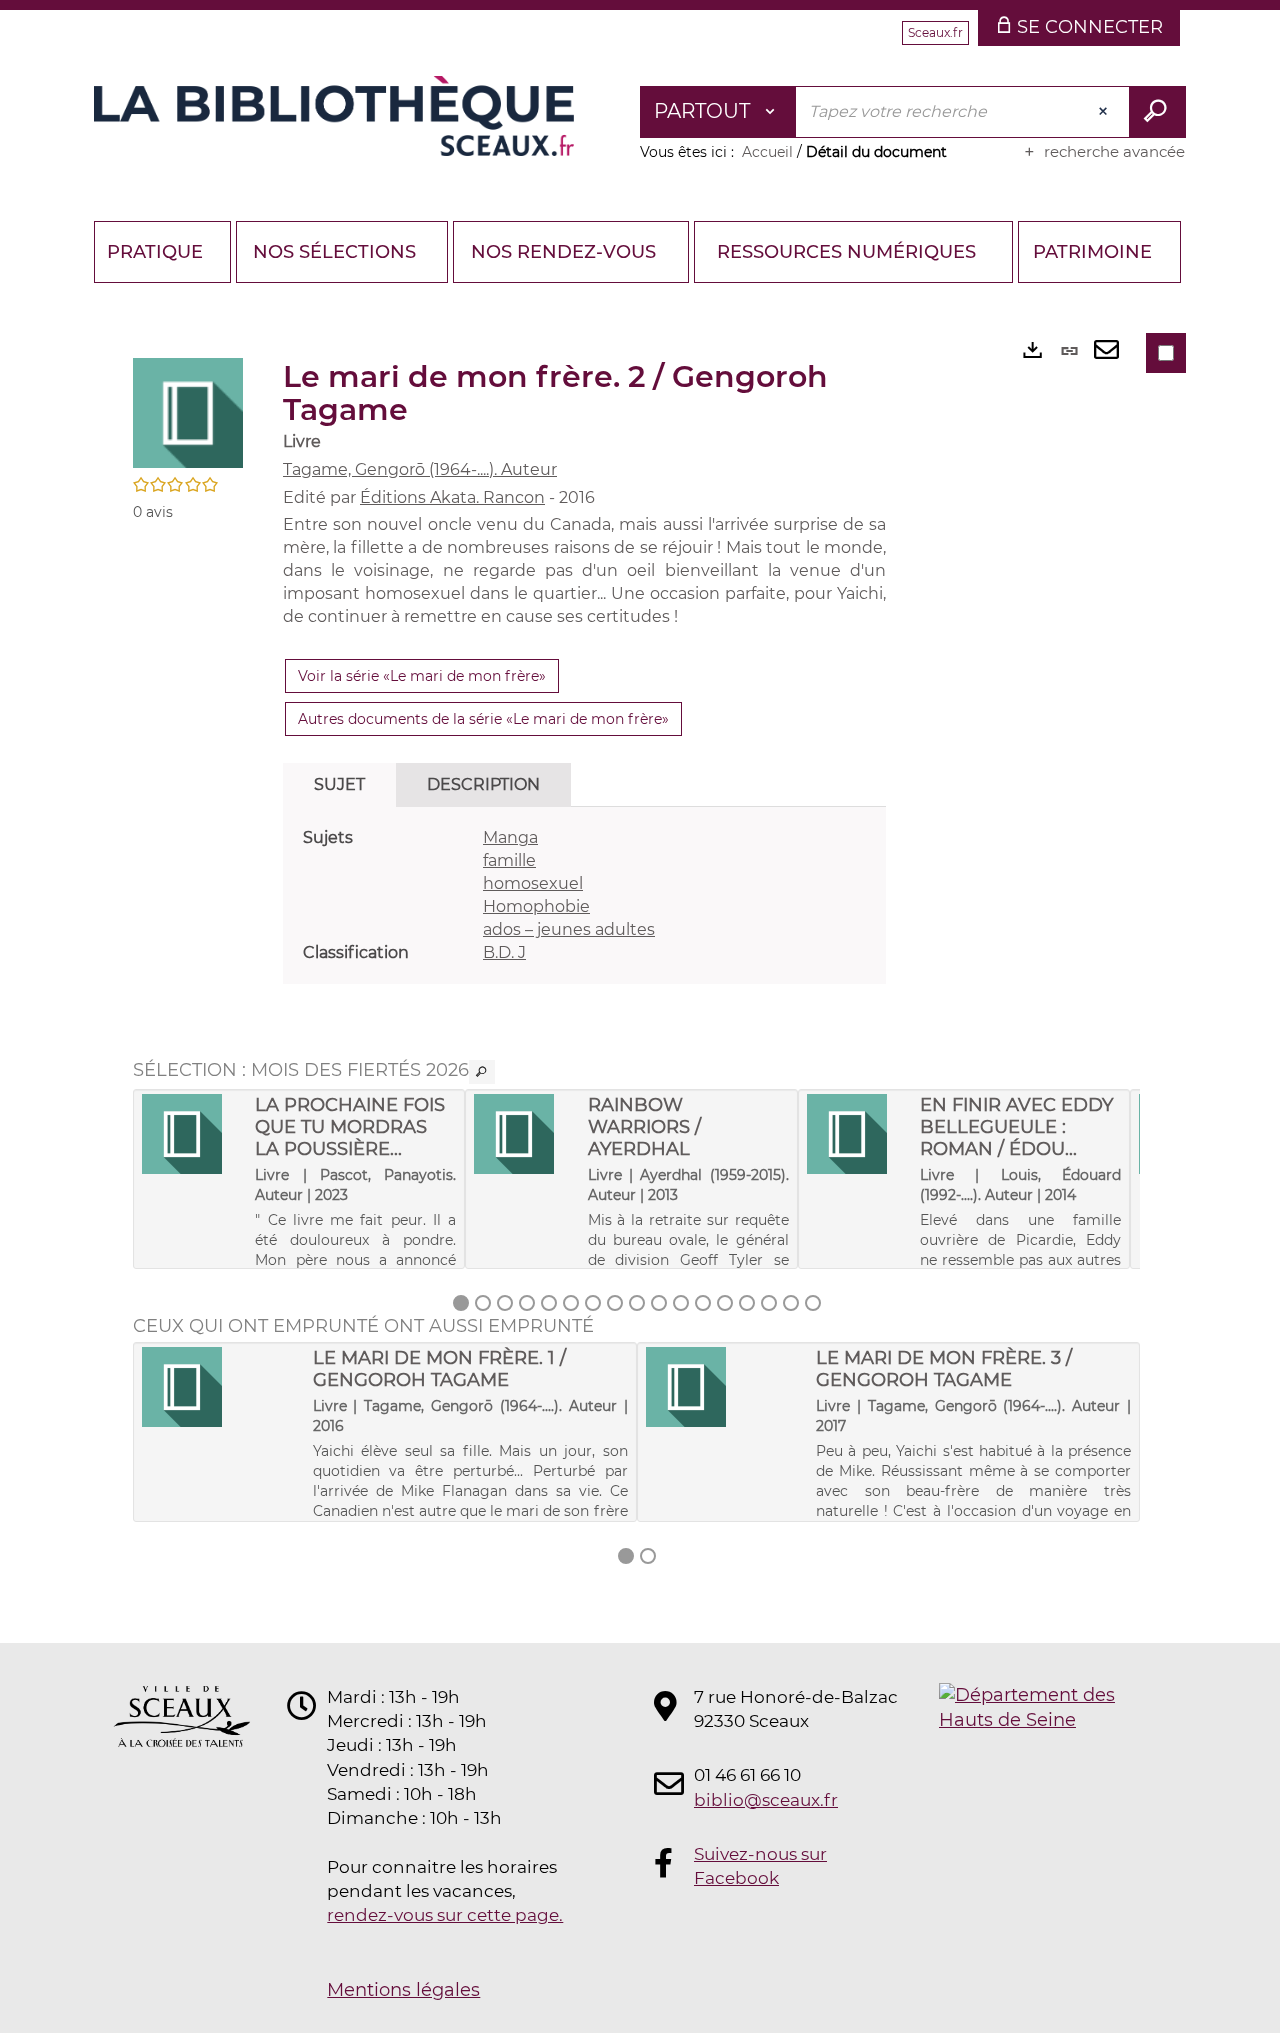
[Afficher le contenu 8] (615, 1303)
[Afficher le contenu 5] (549, 1303)
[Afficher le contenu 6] (571, 1303)
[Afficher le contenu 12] (703, 1303)
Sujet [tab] (339, 784)
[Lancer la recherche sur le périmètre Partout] (1157, 112)
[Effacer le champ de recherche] (1105, 112)
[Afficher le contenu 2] (483, 1303)
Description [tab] (483, 784)
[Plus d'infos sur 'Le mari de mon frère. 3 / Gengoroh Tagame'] (724, 1387)
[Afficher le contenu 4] (527, 1303)
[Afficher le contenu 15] (769, 1303)
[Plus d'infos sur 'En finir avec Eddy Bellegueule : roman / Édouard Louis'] (856, 1134)
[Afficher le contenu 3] (505, 1303)
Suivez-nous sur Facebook (760, 1866)
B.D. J (504, 952)
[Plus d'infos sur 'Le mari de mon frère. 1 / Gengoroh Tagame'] (220, 1387)
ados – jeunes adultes (569, 929)
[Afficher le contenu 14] (747, 1303)
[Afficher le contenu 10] (659, 1303)
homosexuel (533, 883)
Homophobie (536, 906)
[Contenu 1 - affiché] (461, 1303)
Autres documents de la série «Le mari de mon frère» (483, 719)
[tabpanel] (584, 895)
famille (509, 860)
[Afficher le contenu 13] (725, 1303)
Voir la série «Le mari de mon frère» (422, 676)
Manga (510, 837)
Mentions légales (403, 1990)
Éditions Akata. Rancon (452, 497)
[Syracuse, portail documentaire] (334, 116)
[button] (188, 412)
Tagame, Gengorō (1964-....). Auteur (420, 469)
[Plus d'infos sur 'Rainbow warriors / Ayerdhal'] (523, 1134)
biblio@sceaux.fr (766, 1800)
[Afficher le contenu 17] (813, 1303)
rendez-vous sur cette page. (445, 1915)
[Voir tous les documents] (482, 1072)
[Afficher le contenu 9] (637, 1303)
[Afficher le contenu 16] (791, 1303)
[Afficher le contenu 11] (681, 1303)
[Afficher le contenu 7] (593, 1303)
